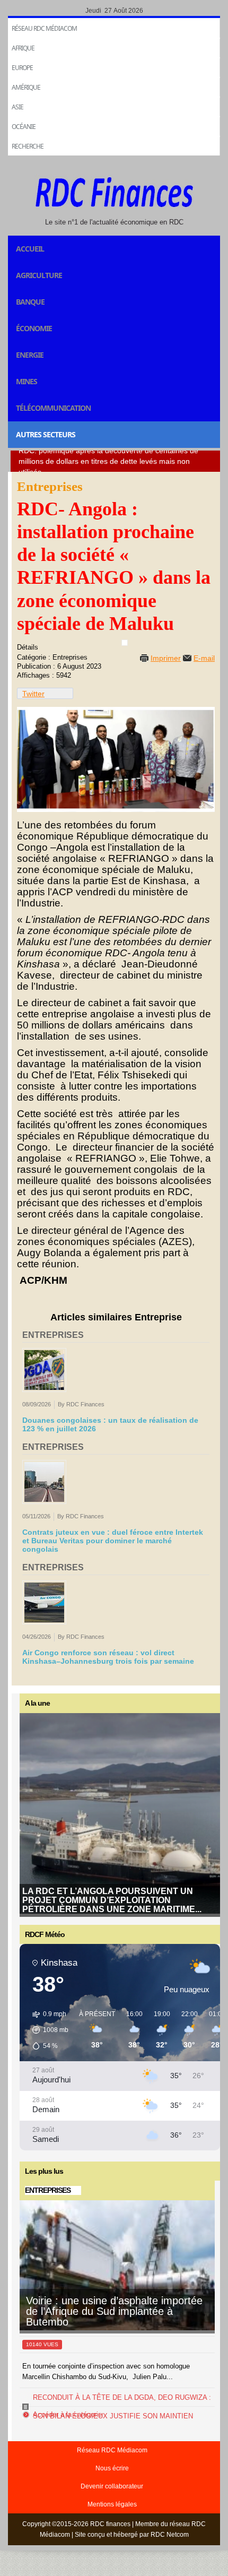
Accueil (30, 249)
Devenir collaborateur (112, 2486)
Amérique (26, 87)
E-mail (204, 658)
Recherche (28, 146)
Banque (30, 302)
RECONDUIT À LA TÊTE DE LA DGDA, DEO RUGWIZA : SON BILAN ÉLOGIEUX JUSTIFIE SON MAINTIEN (122, 2407)
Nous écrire (112, 2468)
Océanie (24, 127)
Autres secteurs (46, 434)
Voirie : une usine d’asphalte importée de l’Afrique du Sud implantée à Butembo (114, 2311)
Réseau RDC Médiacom (44, 28)
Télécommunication (53, 408)
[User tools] (125, 643)
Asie (17, 107)
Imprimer (166, 658)
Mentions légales (112, 2504)
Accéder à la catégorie (67, 2414)
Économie (34, 328)
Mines (27, 381)
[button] (47, 2030)
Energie (30, 355)
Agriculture (39, 275)
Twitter (33, 694)
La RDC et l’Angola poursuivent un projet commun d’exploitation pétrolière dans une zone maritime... (112, 1900)
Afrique (23, 48)
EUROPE (22, 68)
